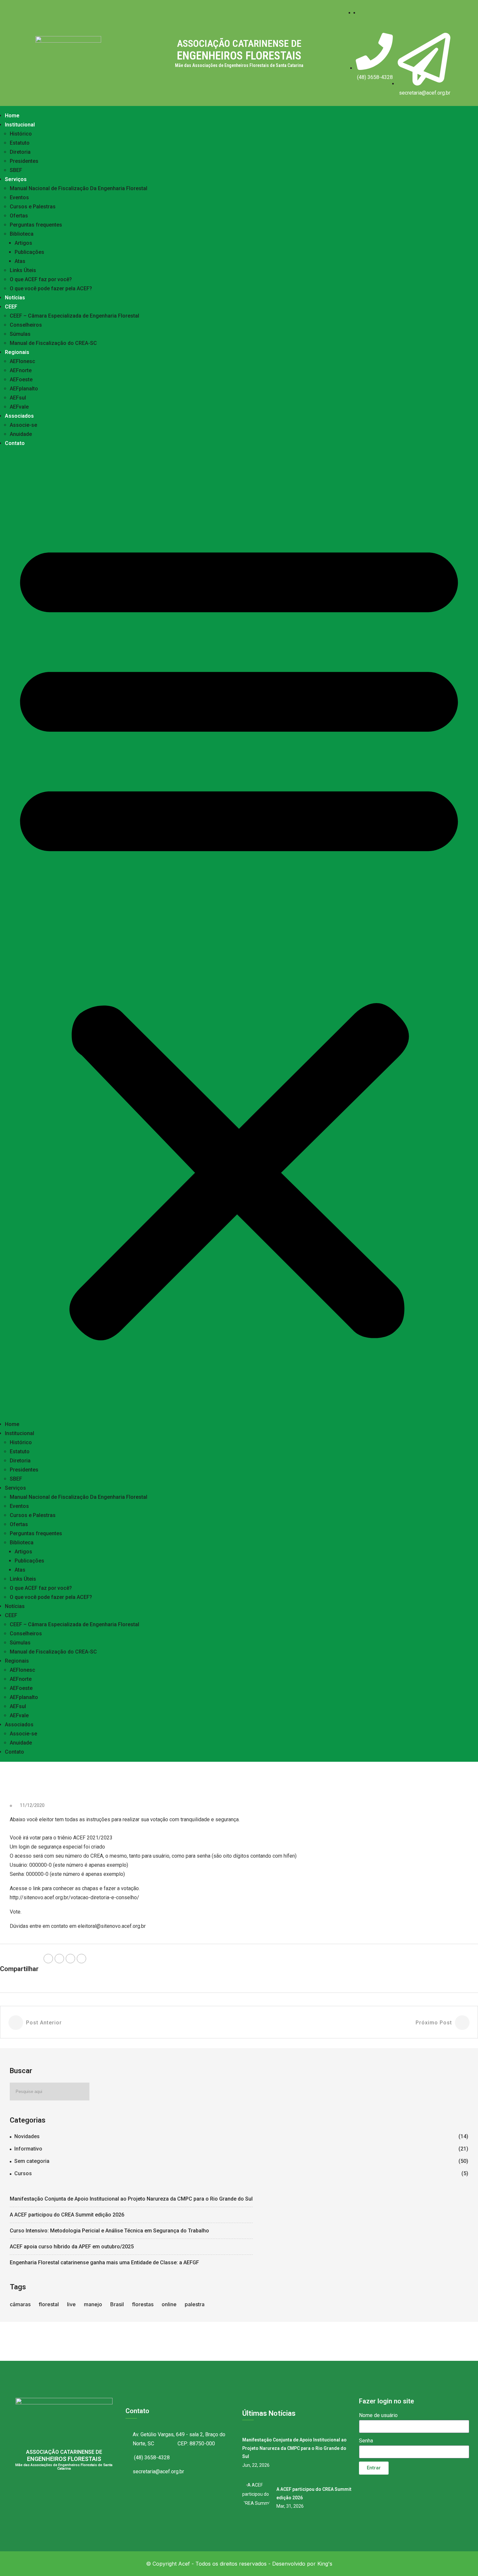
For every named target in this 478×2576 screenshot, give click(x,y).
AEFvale (19, 407)
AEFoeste (21, 379)
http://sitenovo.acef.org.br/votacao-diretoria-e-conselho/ (74, 1897)
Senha (366, 2441)
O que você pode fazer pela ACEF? (51, 288)
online (169, 2304)
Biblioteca (22, 234)
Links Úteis (23, 270)
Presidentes (24, 161)
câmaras (20, 2304)
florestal (49, 2304)
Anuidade (21, 434)
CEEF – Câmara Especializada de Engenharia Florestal (74, 316)
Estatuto (20, 143)
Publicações (29, 252)
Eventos (19, 197)
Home (12, 116)
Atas (20, 261)
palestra (195, 2304)
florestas (143, 2304)
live (71, 2304)
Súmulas (20, 334)
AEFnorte (21, 370)
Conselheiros (26, 325)
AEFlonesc (22, 361)
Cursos (23, 2173)
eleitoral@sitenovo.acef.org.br (112, 1926)
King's (325, 2564)
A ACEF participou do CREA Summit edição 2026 (67, 2215)
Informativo (28, 2149)
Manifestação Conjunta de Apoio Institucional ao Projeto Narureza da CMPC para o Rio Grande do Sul (131, 2199)
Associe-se (23, 425)
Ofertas (19, 216)
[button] (239, 934)
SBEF (16, 170)
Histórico (21, 134)
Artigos (23, 243)
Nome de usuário (378, 2415)
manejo (93, 2304)
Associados (19, 416)
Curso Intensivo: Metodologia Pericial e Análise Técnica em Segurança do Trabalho (109, 2231)
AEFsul (18, 398)
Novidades (27, 2136)
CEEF (11, 307)
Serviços (16, 179)
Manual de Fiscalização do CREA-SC (53, 343)
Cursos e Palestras (33, 207)
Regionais (17, 352)
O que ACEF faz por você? (41, 279)
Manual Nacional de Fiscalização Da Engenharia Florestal (79, 188)
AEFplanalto (24, 389)
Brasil (117, 2304)
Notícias (15, 298)
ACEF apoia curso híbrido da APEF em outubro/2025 (72, 2247)
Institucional (20, 125)
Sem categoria (32, 2161)
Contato (15, 443)
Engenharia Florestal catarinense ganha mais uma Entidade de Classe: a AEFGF (104, 2262)
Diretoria (20, 152)
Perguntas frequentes (36, 225)
